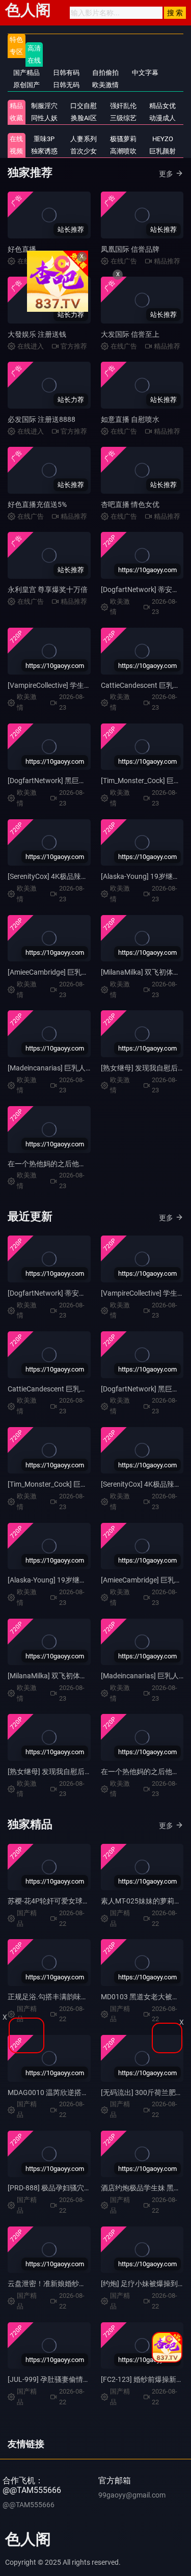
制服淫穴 (44, 106)
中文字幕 (145, 73)
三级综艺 (123, 118)
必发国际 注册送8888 (42, 419)
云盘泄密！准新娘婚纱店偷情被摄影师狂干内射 (83, 2284)
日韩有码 (66, 73)
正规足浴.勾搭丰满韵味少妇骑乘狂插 (66, 1997)
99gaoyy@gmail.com (132, 2495)
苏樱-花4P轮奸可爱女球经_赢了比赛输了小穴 (79, 1901)
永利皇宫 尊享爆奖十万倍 (48, 589)
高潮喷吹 (123, 151)
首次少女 (84, 151)
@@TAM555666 (29, 2505)
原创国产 (26, 85)
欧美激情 (105, 85)
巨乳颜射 (162, 151)
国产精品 (26, 73)
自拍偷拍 (105, 73)
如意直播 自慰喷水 (130, 419)
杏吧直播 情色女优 (130, 504)
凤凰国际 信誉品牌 (130, 249)
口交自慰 (84, 106)
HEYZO (163, 139)
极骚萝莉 (123, 139)
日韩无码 (66, 85)
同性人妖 (44, 118)
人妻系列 (84, 139)
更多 (166, 174)
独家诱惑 (44, 151)
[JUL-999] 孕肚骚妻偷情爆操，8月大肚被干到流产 (87, 2379)
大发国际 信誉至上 (130, 334)
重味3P (44, 139)
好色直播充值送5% (37, 504)
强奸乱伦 (123, 106)
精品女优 (162, 106)
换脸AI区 (84, 118)
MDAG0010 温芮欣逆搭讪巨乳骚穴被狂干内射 (80, 2092)
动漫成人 (162, 118)
